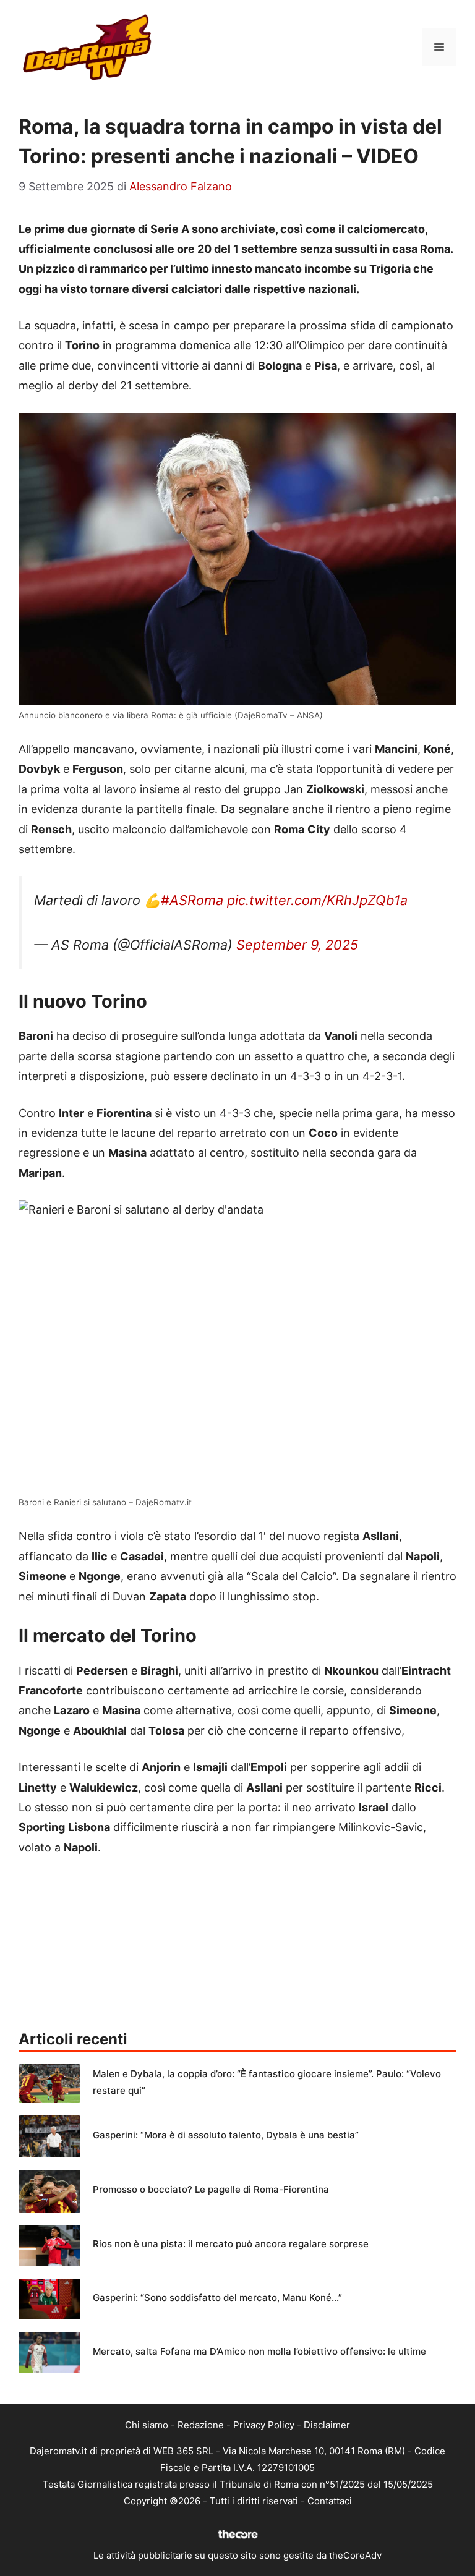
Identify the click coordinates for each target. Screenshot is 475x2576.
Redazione (201, 2425)
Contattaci (330, 2501)
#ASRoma (192, 900)
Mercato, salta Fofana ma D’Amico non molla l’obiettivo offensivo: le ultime (259, 2351)
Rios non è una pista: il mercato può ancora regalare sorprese (231, 2244)
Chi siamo (147, 2425)
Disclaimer (327, 2425)
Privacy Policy (264, 2425)
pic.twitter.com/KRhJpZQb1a (317, 900)
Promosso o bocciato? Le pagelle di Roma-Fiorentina (211, 2189)
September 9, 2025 (297, 945)
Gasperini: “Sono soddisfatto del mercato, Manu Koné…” (217, 2298)
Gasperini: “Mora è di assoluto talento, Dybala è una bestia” (226, 2135)
